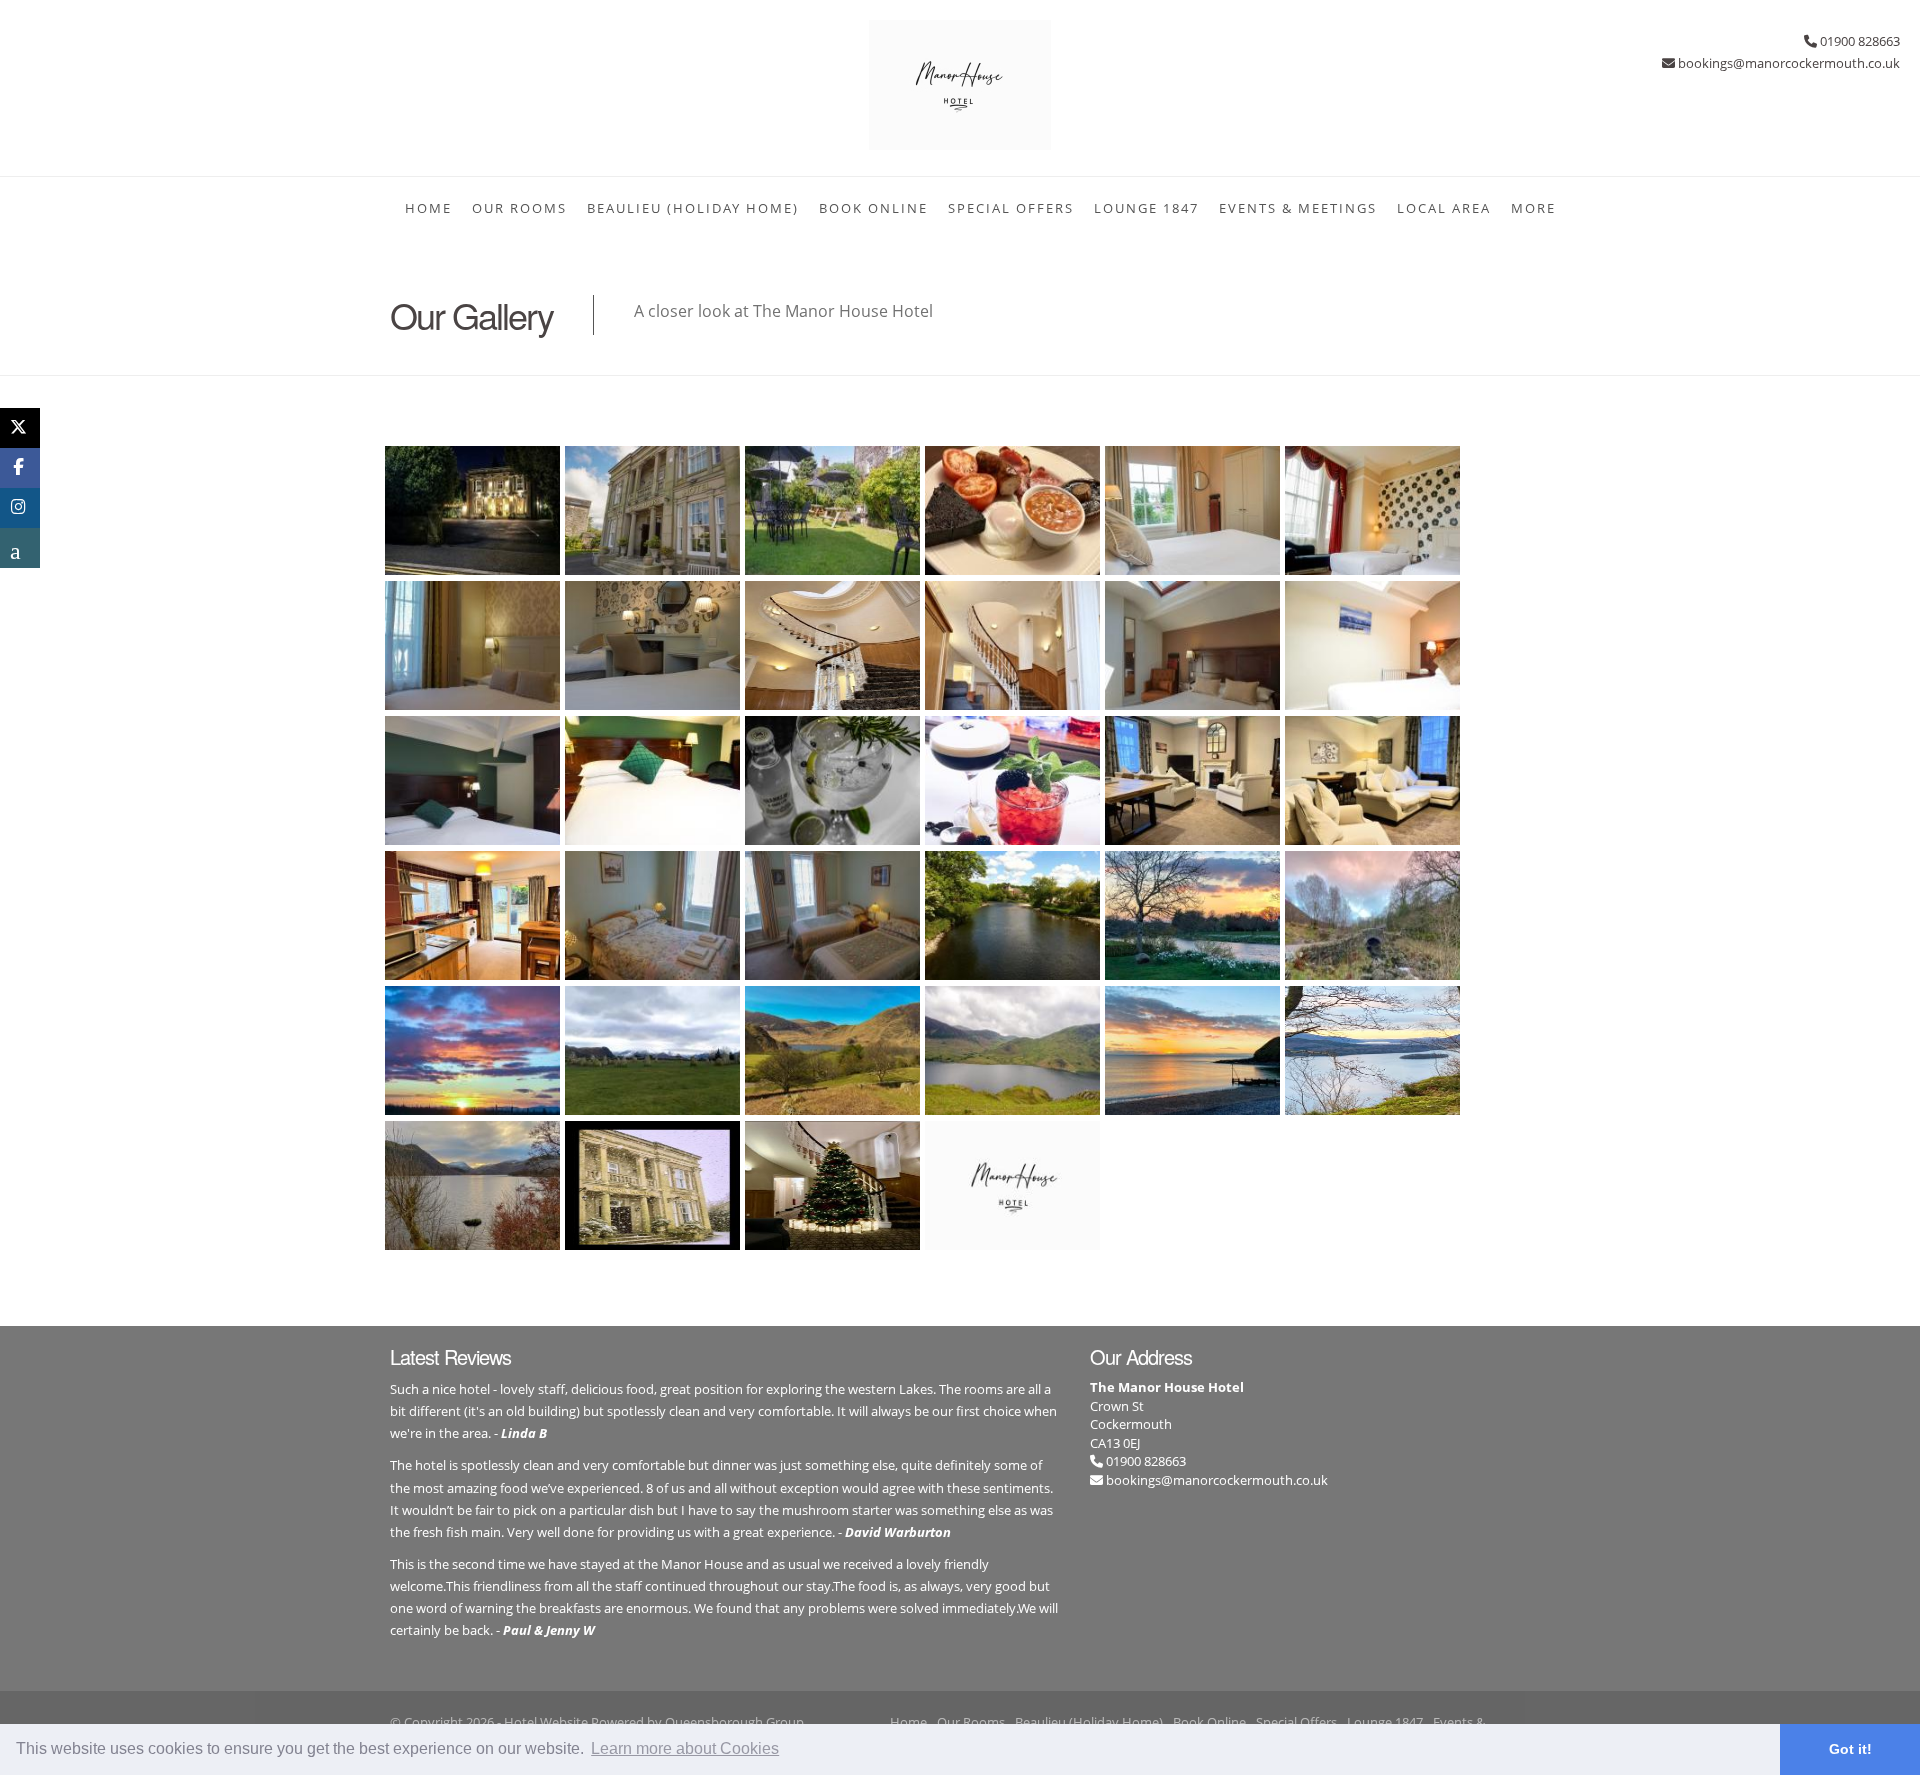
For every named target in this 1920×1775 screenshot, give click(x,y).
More (1533, 208)
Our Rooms (519, 208)
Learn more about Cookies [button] (685, 1748)
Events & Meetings (1298, 208)
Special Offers (1011, 208)
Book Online (873, 208)
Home (428, 208)
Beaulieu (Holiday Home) (693, 208)
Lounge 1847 (1146, 208)
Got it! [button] (1850, 1749)
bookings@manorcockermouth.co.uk (1217, 1480)
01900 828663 (1144, 1461)
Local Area (1444, 208)
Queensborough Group (734, 1722)
